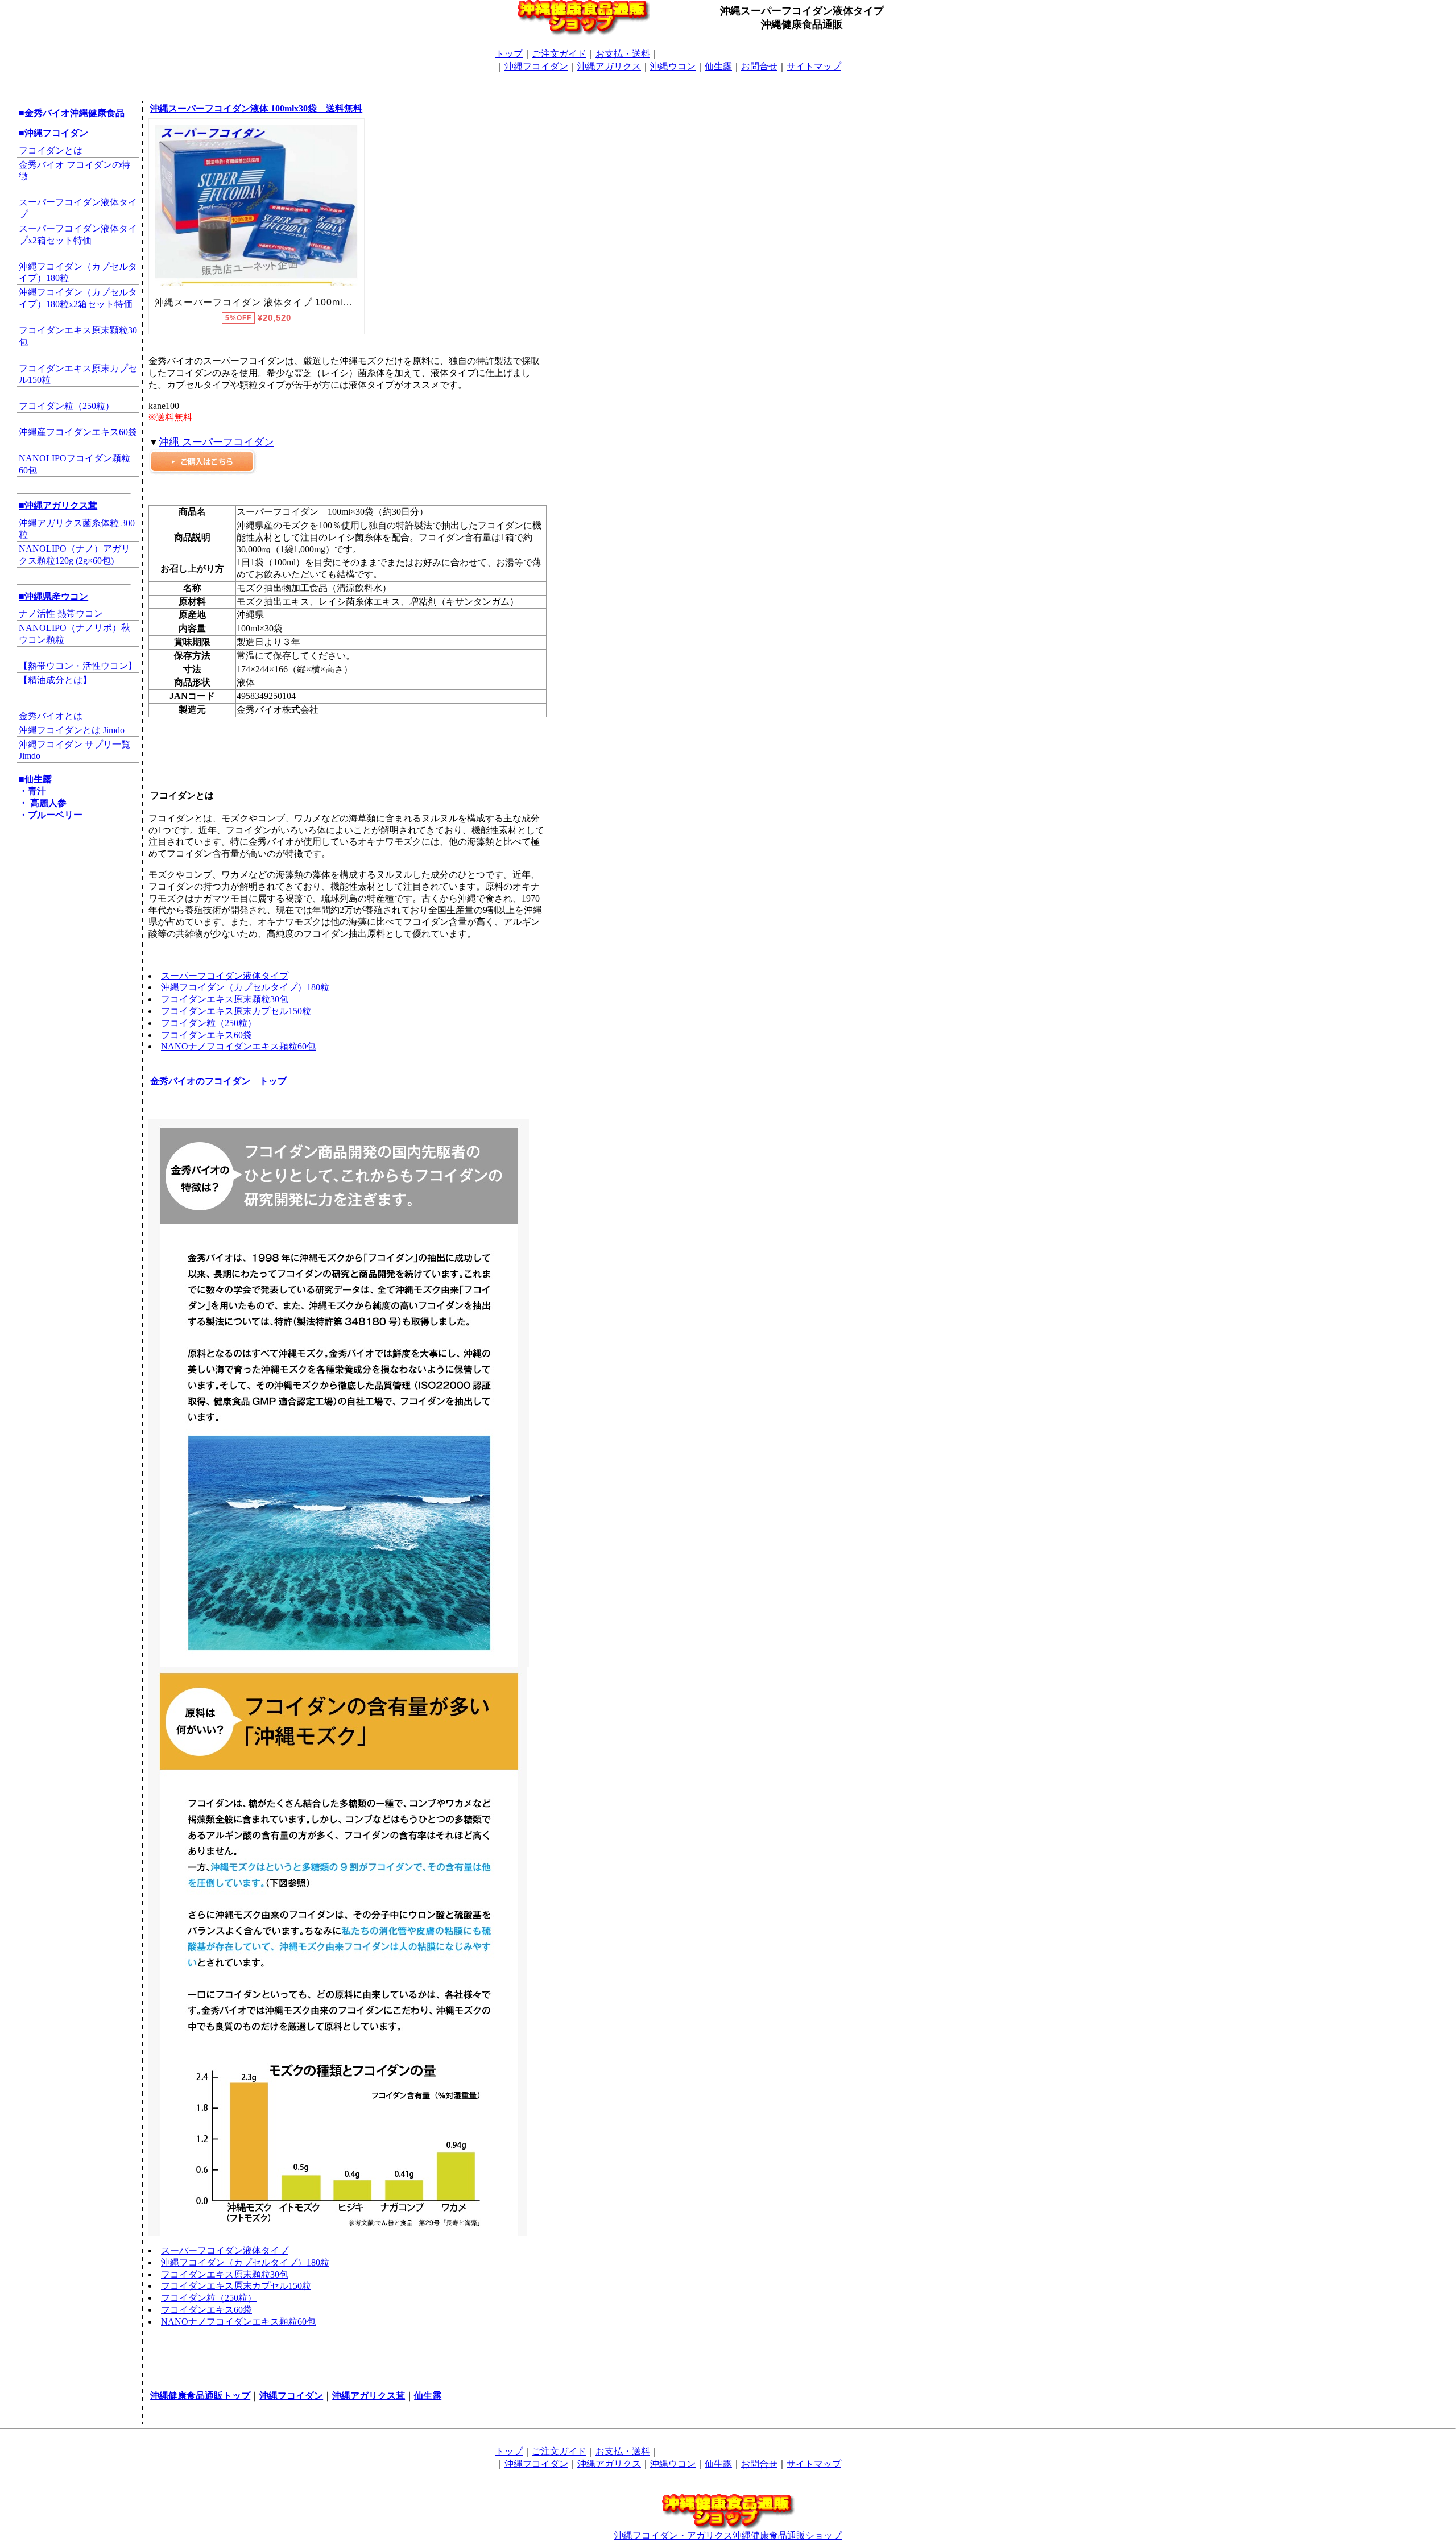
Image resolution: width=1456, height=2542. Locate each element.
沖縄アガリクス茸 (369, 2396)
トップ (509, 54)
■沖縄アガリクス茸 (58, 505)
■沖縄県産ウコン (53, 596)
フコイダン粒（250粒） (67, 406)
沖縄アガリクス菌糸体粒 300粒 (77, 529)
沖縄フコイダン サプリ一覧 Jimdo (75, 750)
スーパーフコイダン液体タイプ (78, 208)
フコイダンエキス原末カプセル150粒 (78, 374)
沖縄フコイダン (536, 66)
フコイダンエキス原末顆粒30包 (78, 336)
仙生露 (718, 66)
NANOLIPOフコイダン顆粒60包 (75, 464)
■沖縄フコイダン (53, 133)
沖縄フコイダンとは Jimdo (72, 730)
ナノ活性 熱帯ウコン (61, 613)
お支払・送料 (623, 54)
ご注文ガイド (559, 54)
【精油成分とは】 (55, 680)
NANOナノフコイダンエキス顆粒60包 (238, 1046)
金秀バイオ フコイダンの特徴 (75, 171)
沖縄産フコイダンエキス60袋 (78, 432)
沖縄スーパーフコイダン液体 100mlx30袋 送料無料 (256, 108)
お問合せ (759, 66)
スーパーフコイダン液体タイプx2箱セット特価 (78, 234)
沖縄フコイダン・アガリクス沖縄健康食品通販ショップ (728, 2535)
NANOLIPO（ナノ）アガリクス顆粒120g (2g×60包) (75, 555)
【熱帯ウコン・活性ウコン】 (78, 666)
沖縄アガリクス (609, 66)
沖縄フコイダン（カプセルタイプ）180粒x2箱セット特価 (78, 298)
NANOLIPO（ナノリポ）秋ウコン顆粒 (75, 634)
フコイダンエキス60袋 (206, 1035)
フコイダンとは (51, 150)
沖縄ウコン (673, 66)
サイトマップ (814, 66)
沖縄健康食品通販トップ (200, 2396)
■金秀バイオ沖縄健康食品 (72, 113)
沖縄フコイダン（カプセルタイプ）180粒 (78, 272)
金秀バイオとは (51, 716)
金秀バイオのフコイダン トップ (218, 1081)
